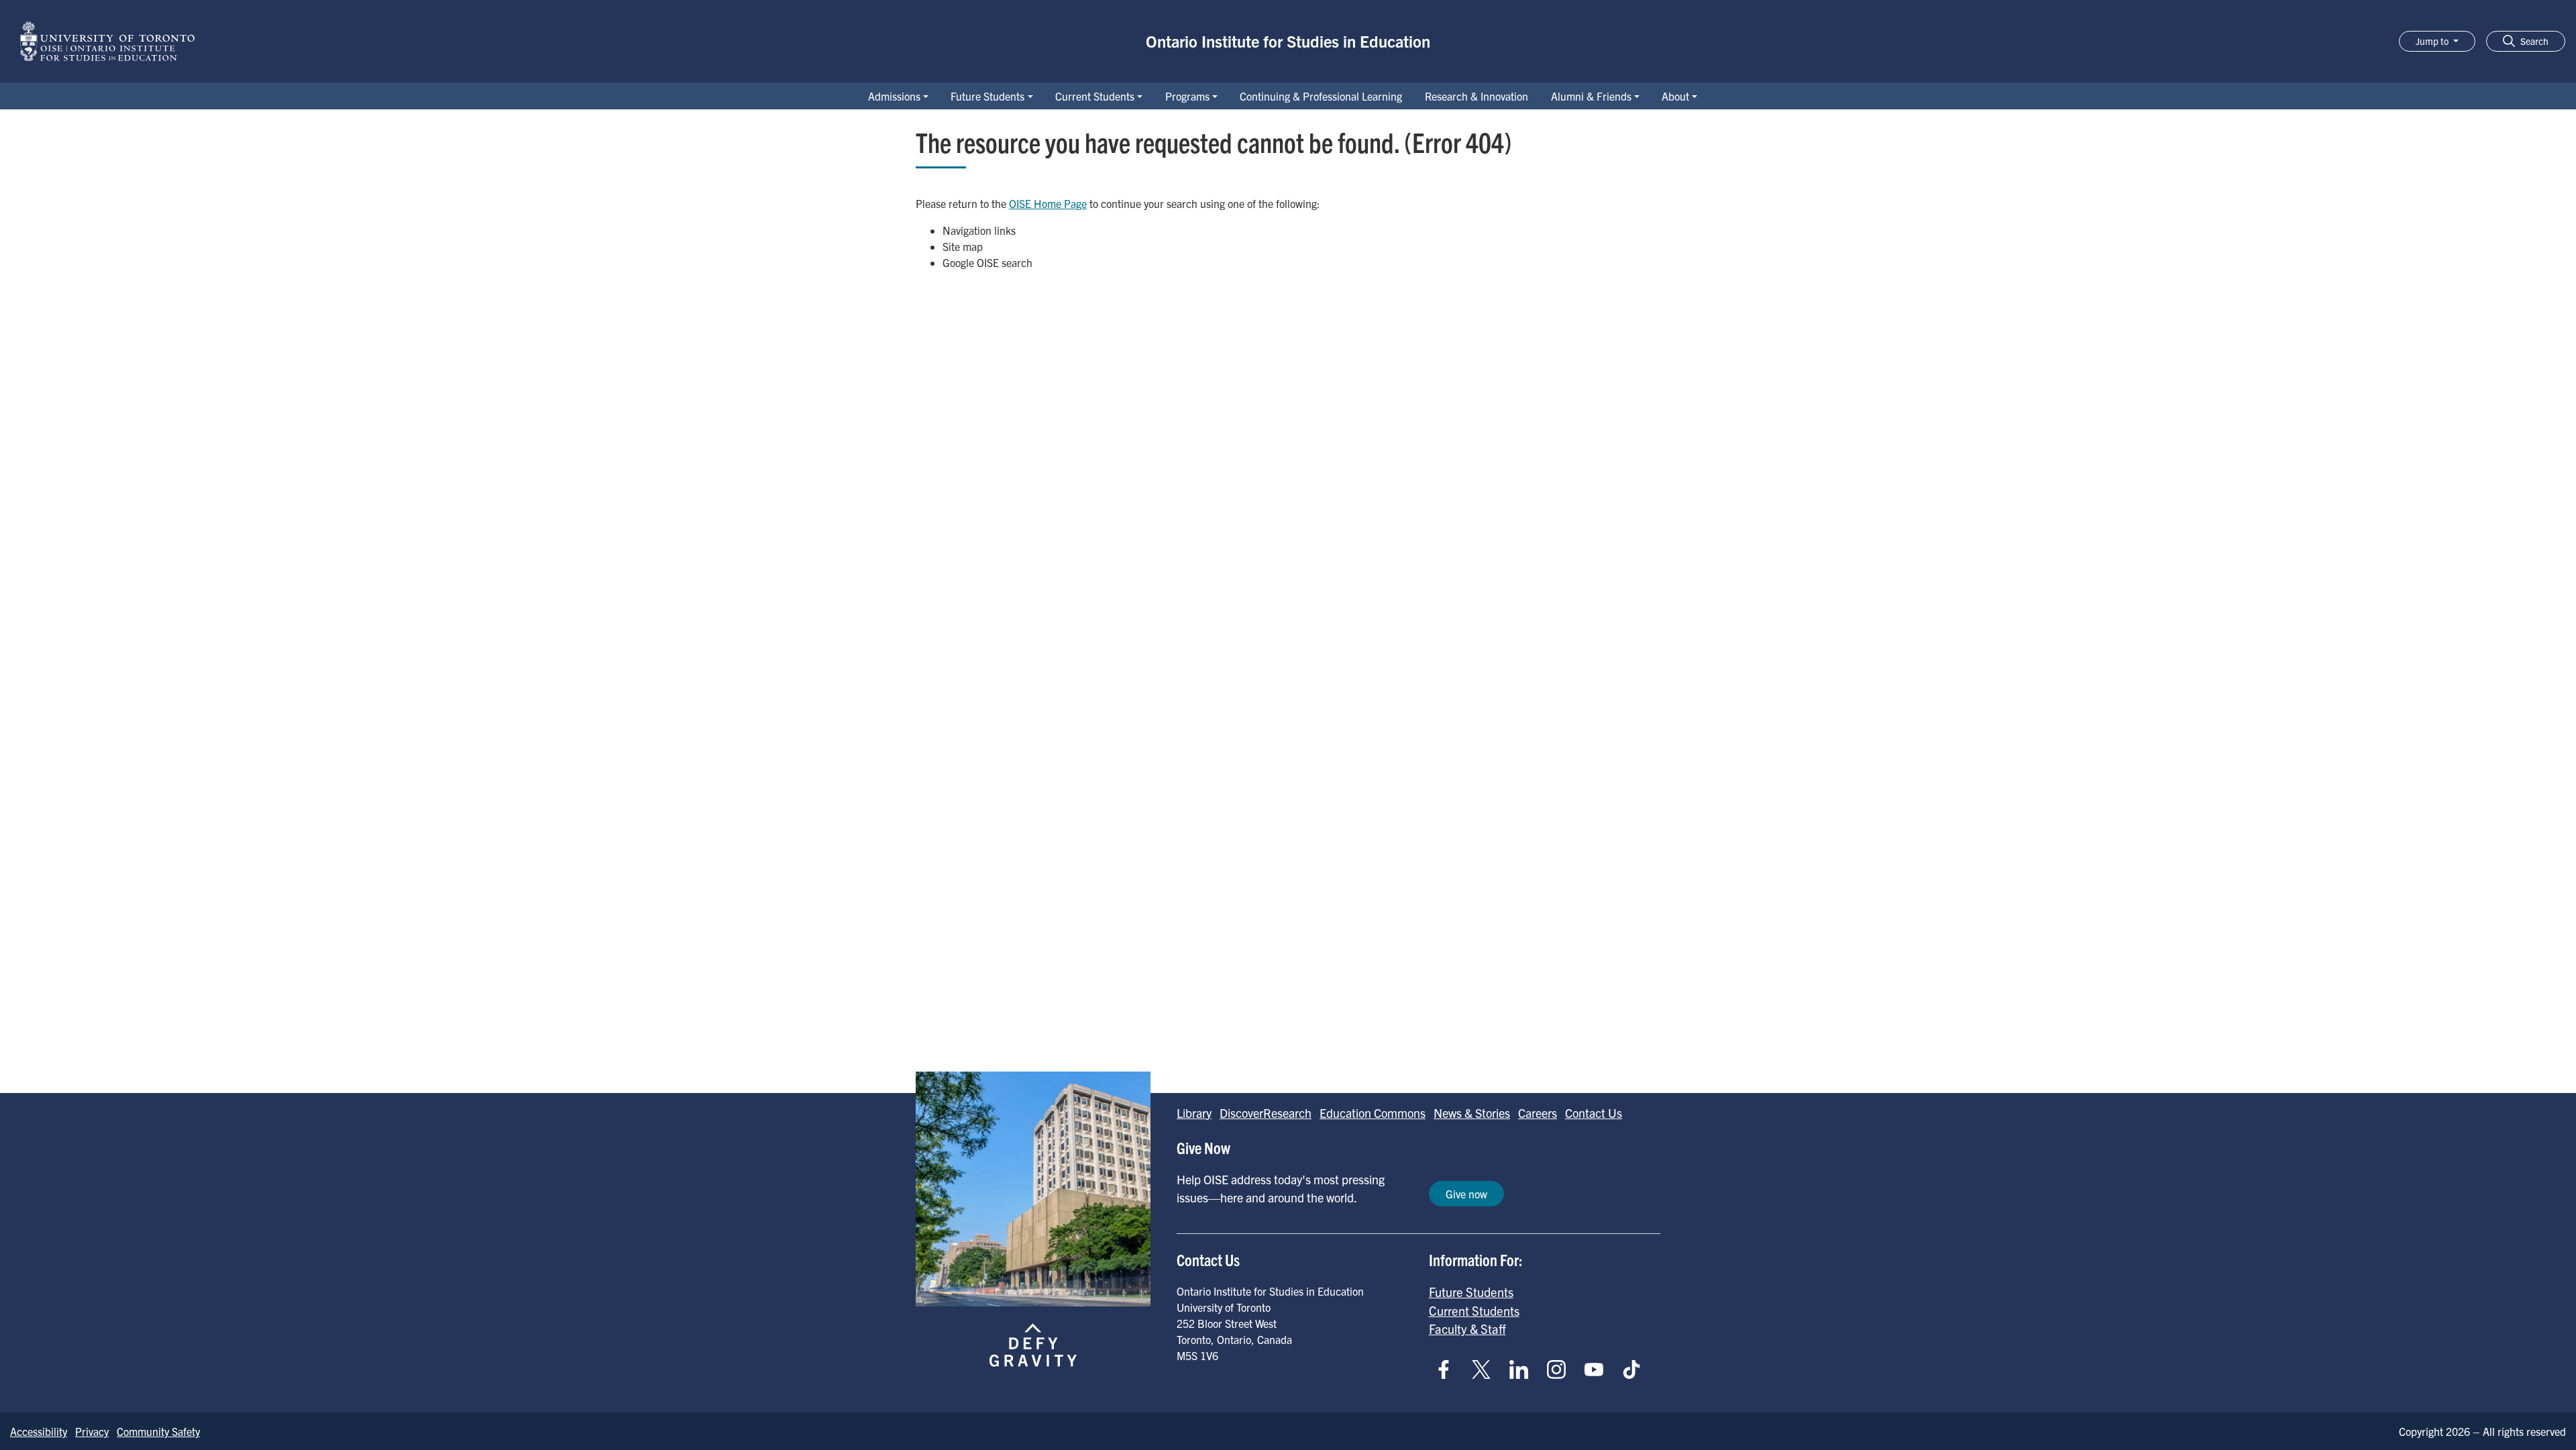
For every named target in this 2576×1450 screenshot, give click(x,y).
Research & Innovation (1477, 96)
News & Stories (1472, 1113)
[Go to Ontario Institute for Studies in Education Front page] (107, 41)
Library (1194, 1113)
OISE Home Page (1048, 203)
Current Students (1095, 96)
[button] (2526, 41)
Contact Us (1594, 1113)
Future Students (987, 96)
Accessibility (39, 1431)
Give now (1466, 1194)
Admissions (894, 96)
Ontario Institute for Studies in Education (1288, 41)
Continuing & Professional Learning (1321, 96)
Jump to (2433, 41)
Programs (1187, 96)
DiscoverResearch (1266, 1113)
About (1675, 96)
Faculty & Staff (1467, 1329)
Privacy (92, 1431)
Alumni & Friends (1591, 96)
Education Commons (1373, 1113)
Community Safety (158, 1431)
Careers (1538, 1113)
